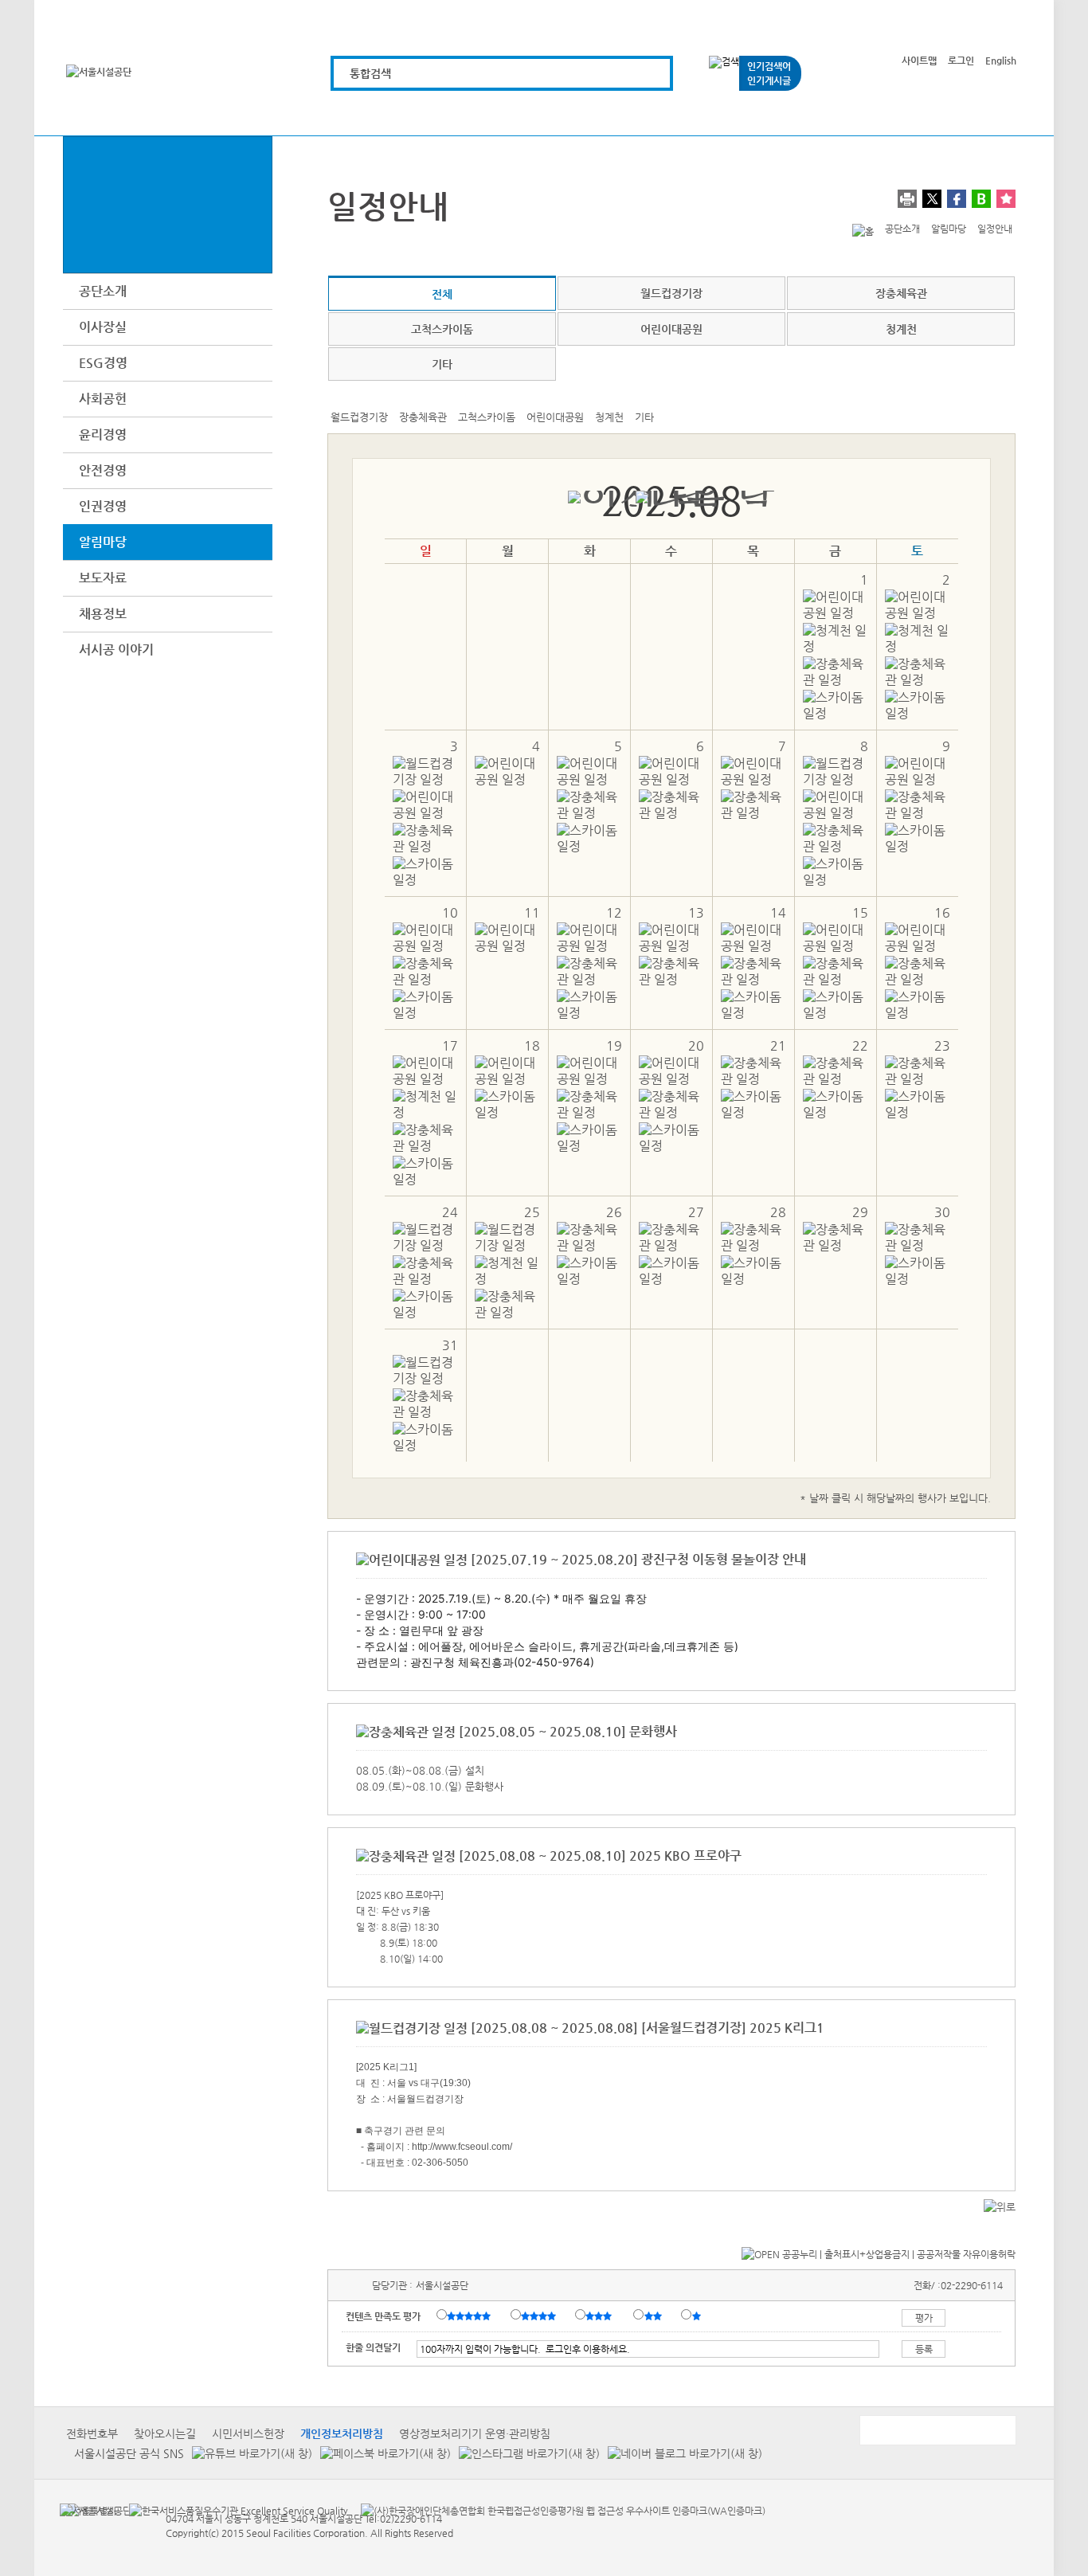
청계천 (901, 329)
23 (942, 1045)
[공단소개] (898, 114)
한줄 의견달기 (373, 2347)
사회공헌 (103, 399)
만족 (540, 2316)
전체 (442, 294)
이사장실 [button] (103, 327)
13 (696, 912)
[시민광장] (808, 114)
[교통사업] (718, 114)
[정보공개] (988, 114)
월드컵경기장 (671, 293)
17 (450, 1045)
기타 (442, 364)
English (1001, 61)
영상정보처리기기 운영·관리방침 (475, 2433)
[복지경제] (358, 114)
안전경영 (103, 470)
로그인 (961, 61)
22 (860, 1045)
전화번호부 (92, 2433)
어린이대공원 (671, 329)
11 (532, 912)
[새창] (88, 2510)
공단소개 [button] (103, 291)
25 (532, 1212)
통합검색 (370, 73)
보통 (601, 2316)
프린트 (907, 199)
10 (450, 912)
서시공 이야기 (116, 650)
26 (614, 1212)
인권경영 (103, 506)
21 (778, 1045)
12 (614, 912)
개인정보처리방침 (342, 2433)
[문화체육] (448, 114)
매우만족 (471, 2316)
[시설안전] (628, 114)
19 (614, 1045)
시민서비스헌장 (248, 2433)
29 (860, 1212)
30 (942, 1212)
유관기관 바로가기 (937, 2430)
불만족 (654, 2316)
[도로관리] (538, 114)
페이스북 (957, 199)
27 (696, 1212)
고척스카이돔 (442, 329)
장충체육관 (901, 293)
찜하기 (1006, 199)
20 (696, 1045)
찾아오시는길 (165, 2433)
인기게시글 (769, 80)
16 (942, 912)
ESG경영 (103, 363)
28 (778, 1212)
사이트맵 (919, 61)
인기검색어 (769, 66)
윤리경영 (103, 435)
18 (532, 1045)
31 (450, 1345)
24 (450, 1212)
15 (860, 912)
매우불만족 (697, 2316)
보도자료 (103, 578)
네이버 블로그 (981, 199)
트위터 (932, 199)
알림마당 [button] (103, 542)
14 (778, 912)
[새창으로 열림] (248, 2453)
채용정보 (103, 614)
